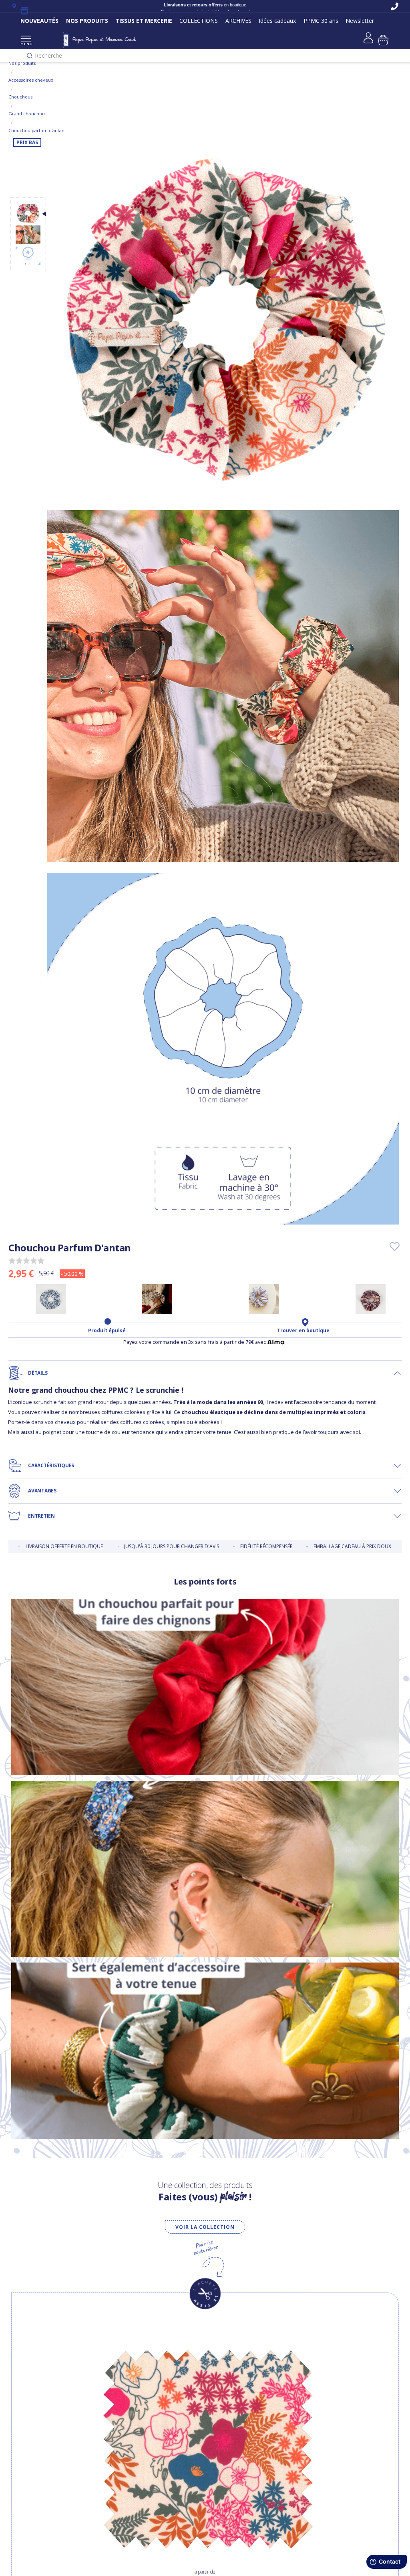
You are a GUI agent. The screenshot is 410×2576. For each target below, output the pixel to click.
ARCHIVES (238, 21)
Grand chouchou (27, 114)
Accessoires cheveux (31, 80)
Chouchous (20, 97)
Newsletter (360, 21)
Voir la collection (205, 2227)
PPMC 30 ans (321, 21)
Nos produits (22, 63)
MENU (26, 44)
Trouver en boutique (303, 1331)
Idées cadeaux (277, 21)
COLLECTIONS (199, 21)
